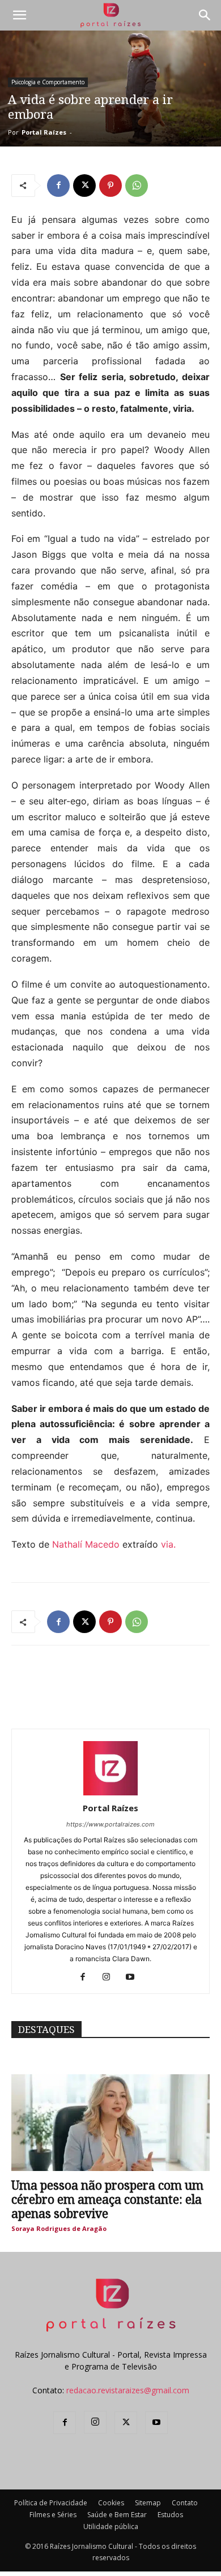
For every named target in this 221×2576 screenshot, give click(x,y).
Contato (185, 2503)
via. (168, 1544)
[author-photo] (110, 1792)
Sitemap (148, 2503)
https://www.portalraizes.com (110, 1824)
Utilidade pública (111, 2527)
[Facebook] (58, 186)
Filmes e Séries (53, 2515)
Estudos (170, 2515)
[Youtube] (135, 1978)
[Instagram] (111, 1978)
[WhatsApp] (137, 186)
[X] (84, 186)
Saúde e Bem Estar (117, 2515)
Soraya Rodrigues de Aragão (59, 2228)
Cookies (111, 2503)
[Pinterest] (110, 186)
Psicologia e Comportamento (48, 82)
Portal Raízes (44, 132)
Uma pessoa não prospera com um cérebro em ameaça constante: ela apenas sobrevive (107, 2200)
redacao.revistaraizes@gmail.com (128, 2390)
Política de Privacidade (51, 2503)
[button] (19, 15)
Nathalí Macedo (86, 1544)
